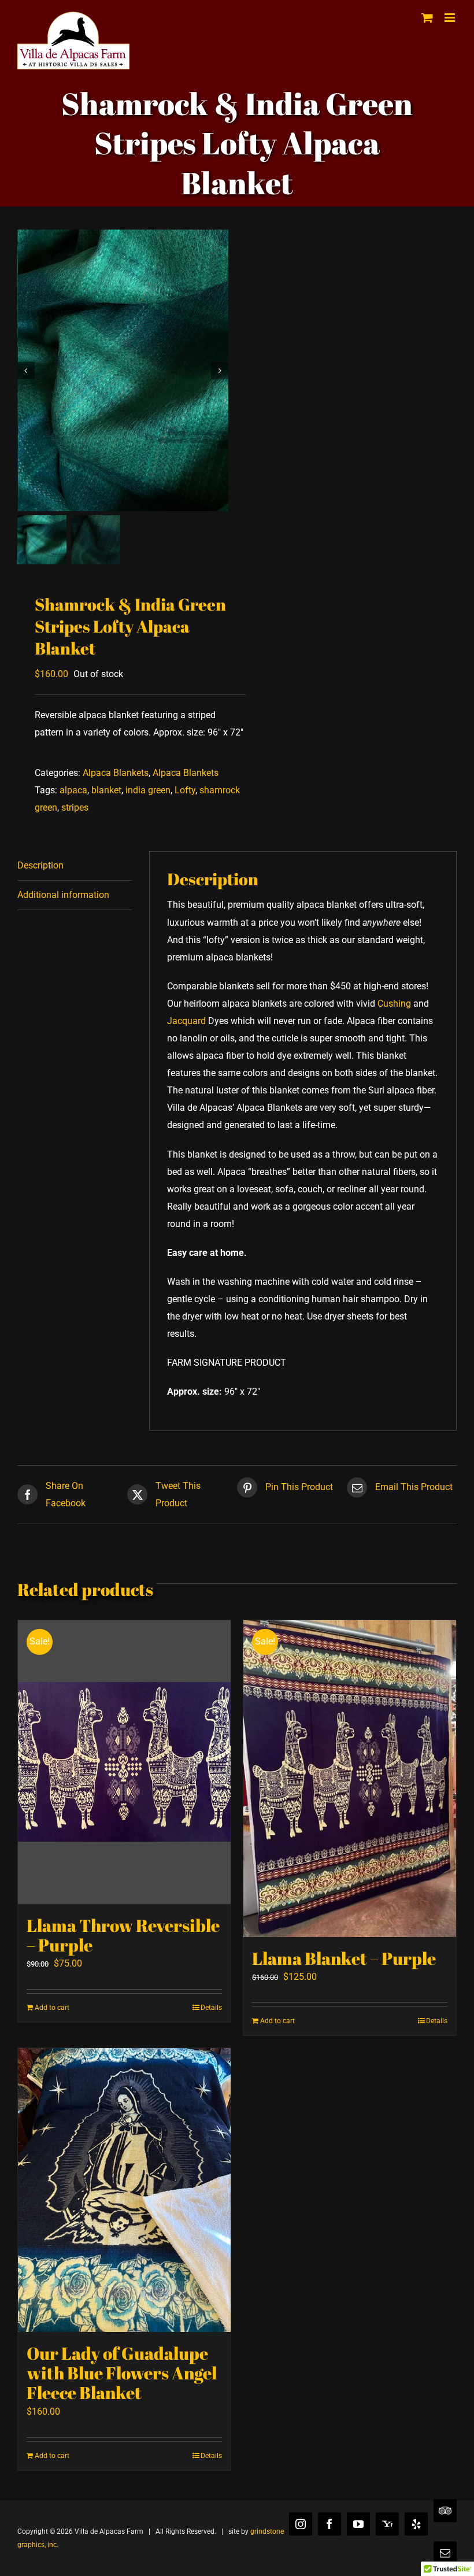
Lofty (185, 790)
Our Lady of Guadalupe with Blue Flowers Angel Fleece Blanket (122, 2373)
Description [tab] (40, 865)
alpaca (73, 790)
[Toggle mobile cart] (427, 18)
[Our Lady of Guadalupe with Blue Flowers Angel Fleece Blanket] (124, 2190)
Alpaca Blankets (116, 773)
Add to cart (52, 2008)
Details (211, 2008)
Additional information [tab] (63, 895)
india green (148, 790)
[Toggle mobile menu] (451, 18)
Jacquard (186, 1021)
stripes (75, 807)
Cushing (394, 1004)
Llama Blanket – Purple (344, 1958)
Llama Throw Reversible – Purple (123, 1935)
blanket (106, 790)
